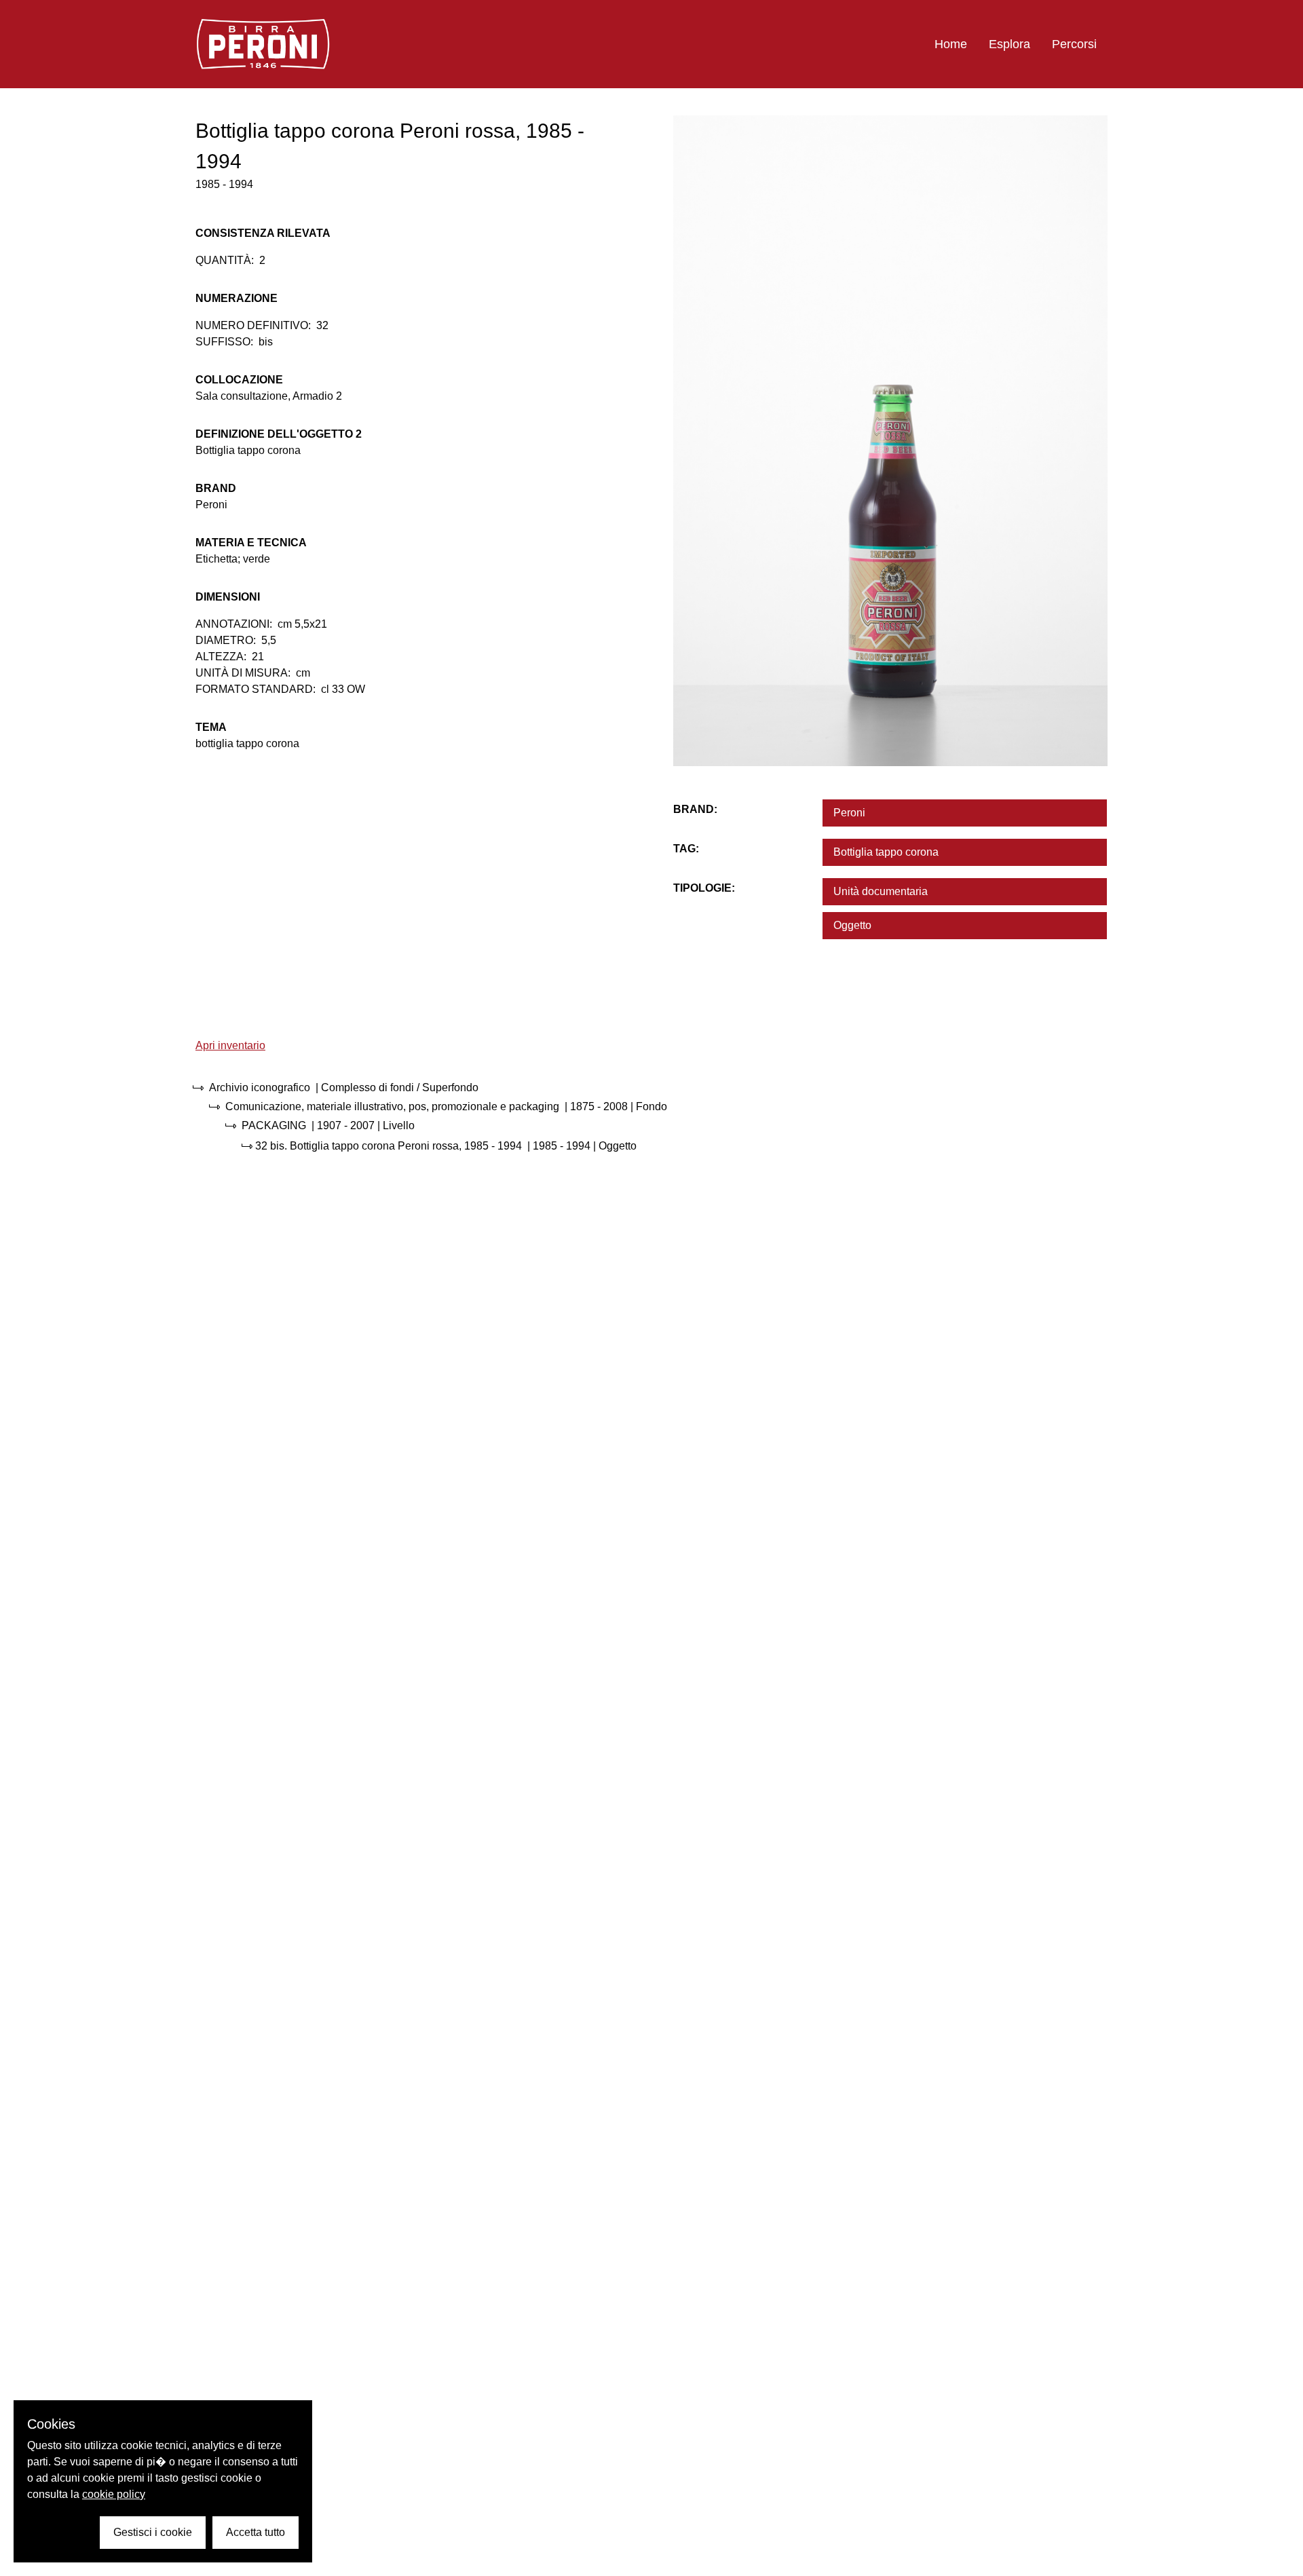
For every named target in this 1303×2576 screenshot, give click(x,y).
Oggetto (852, 925)
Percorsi (1074, 44)
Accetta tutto (256, 2532)
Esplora (1009, 44)
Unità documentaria (881, 891)
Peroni (849, 813)
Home (951, 44)
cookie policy (114, 2494)
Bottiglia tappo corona (886, 852)
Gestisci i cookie (153, 2532)
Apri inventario (230, 1045)
